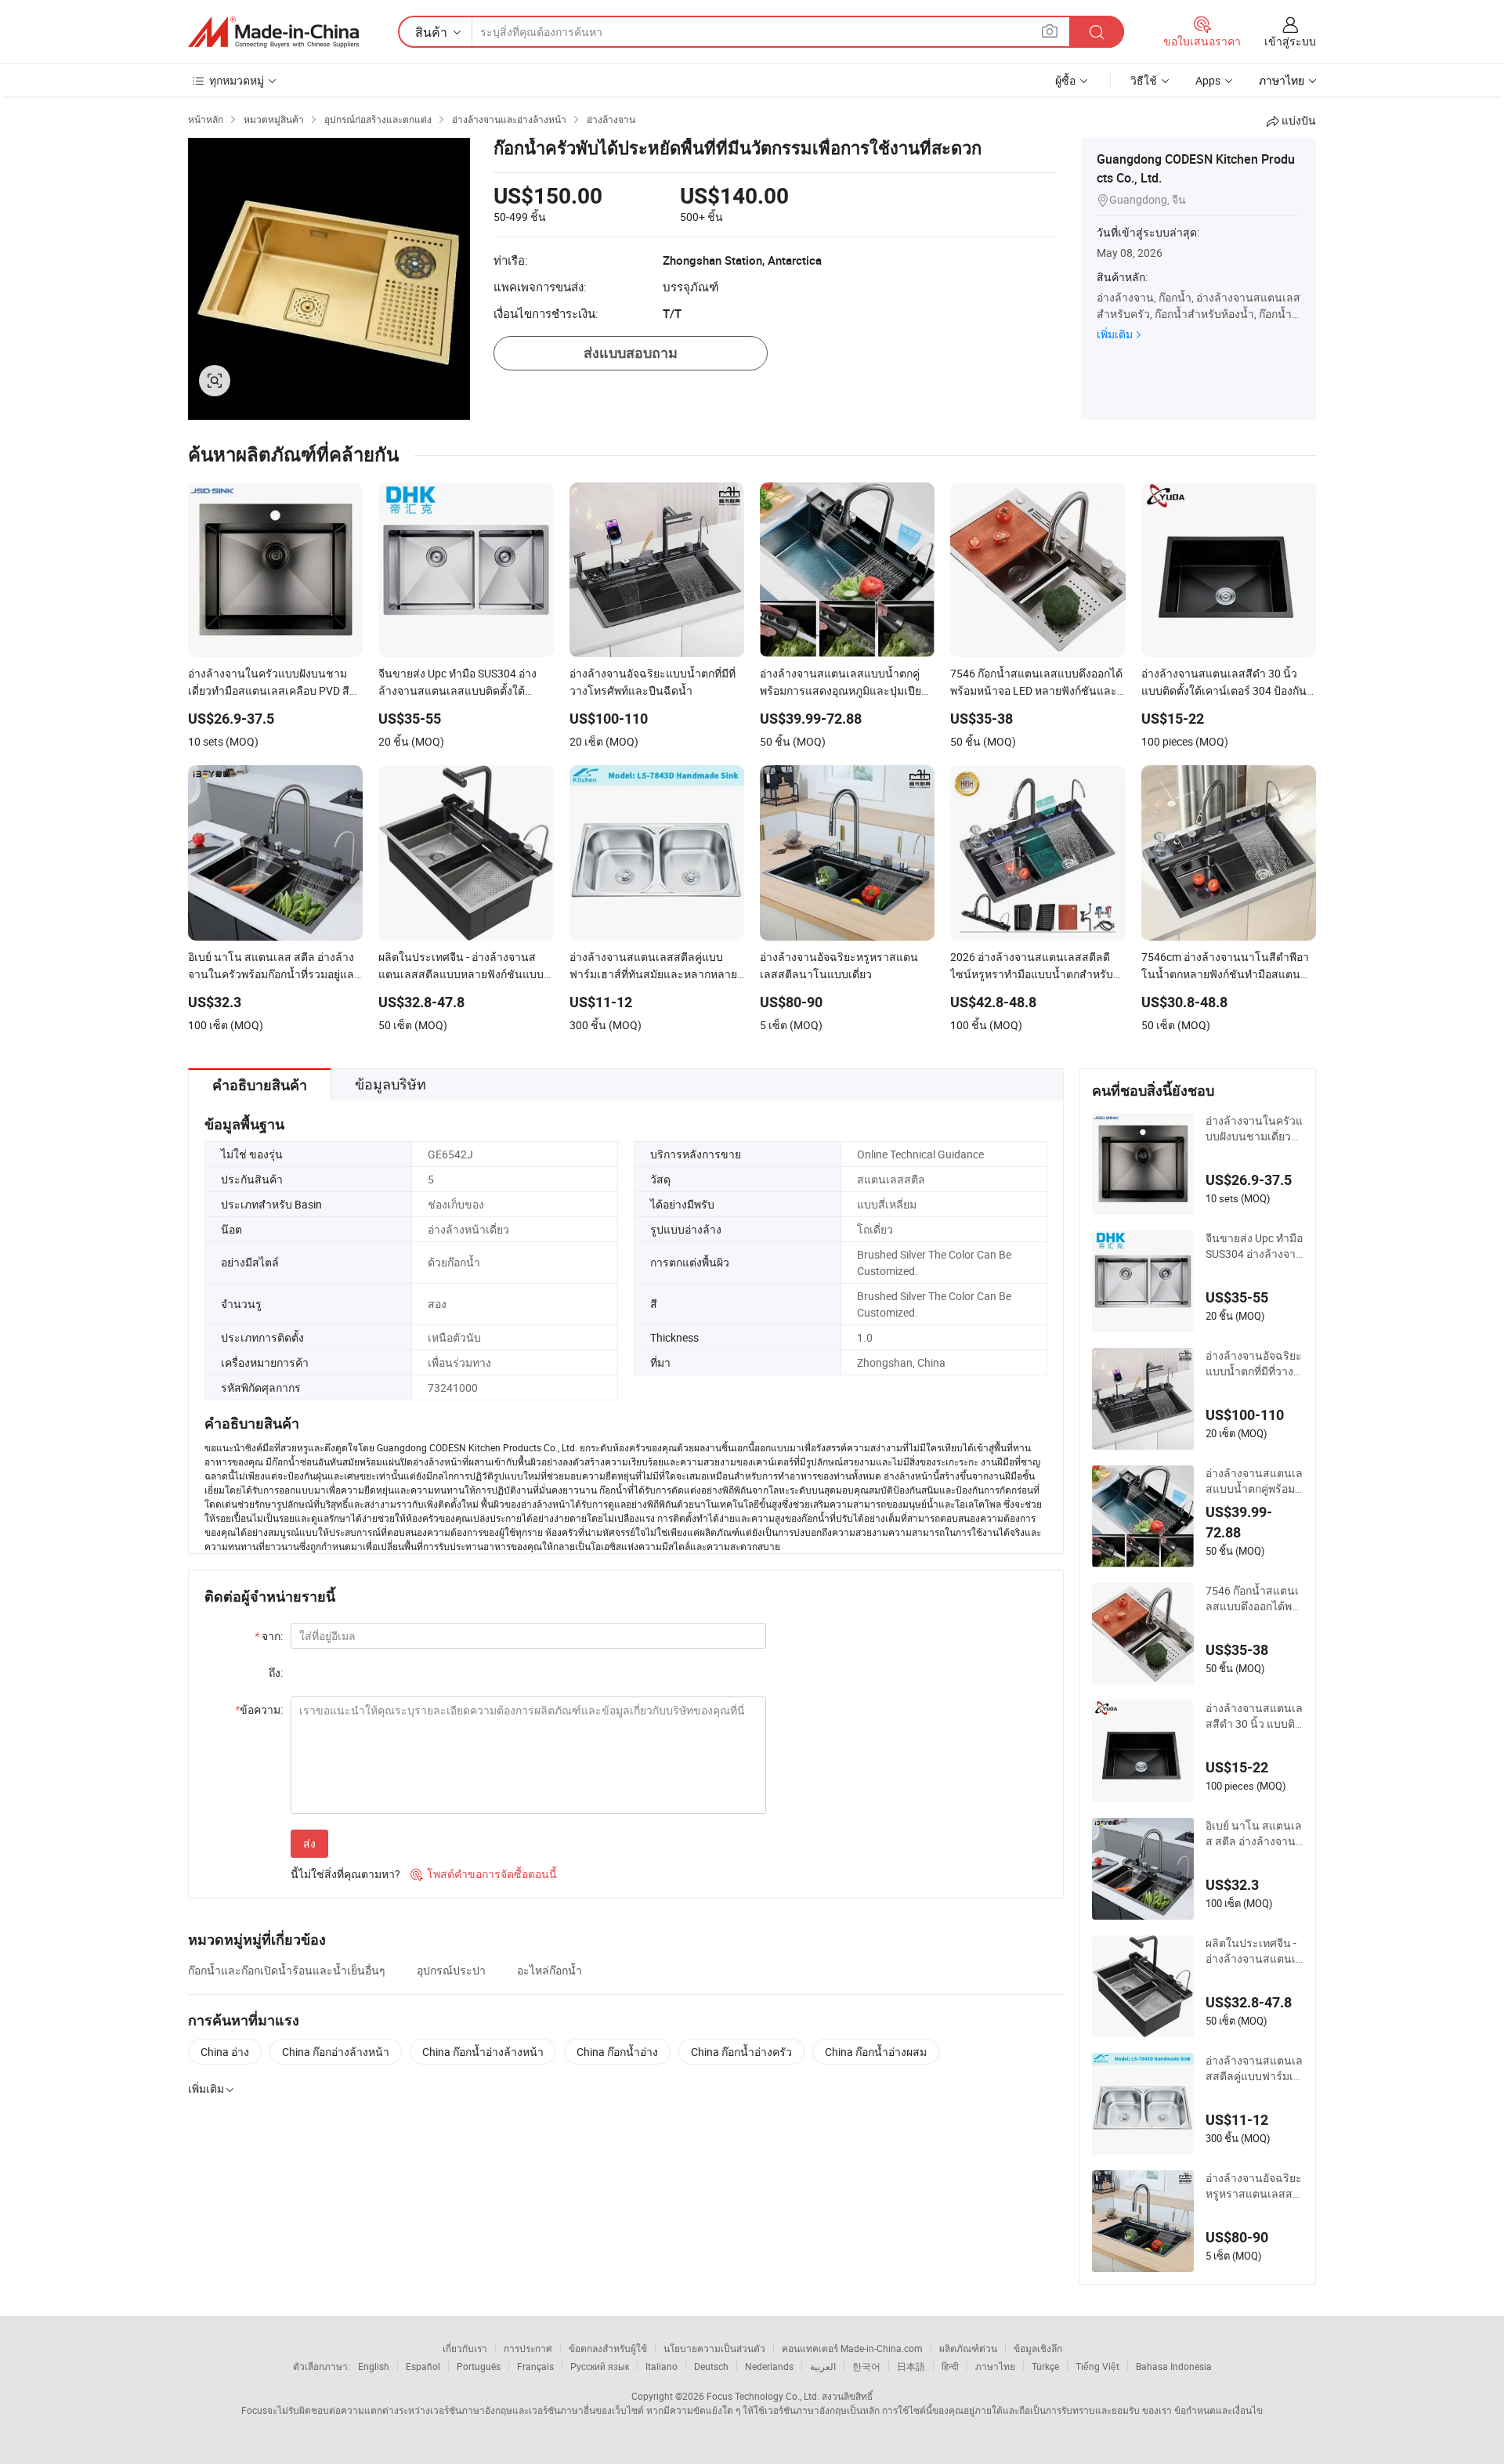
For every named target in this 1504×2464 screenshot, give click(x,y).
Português (479, 2366)
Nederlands (769, 2366)
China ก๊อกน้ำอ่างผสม (876, 2052)
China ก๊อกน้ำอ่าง (617, 2052)
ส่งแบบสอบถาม (631, 353)
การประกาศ (528, 2348)
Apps (1208, 80)
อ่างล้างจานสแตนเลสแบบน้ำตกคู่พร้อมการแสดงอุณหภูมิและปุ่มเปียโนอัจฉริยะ (1254, 1481)
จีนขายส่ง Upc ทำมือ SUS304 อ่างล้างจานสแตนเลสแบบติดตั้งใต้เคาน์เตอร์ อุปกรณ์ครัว (1255, 1246)
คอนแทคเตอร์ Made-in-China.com (852, 2348)
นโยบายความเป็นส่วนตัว (714, 2348)
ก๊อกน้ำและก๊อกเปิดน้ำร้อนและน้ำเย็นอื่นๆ (287, 1970)
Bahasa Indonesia (1174, 2366)
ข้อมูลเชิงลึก (1038, 2348)
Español (423, 2366)
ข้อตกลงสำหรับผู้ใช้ (608, 2348)
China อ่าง (225, 2052)
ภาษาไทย (995, 2366)
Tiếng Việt (1097, 2366)
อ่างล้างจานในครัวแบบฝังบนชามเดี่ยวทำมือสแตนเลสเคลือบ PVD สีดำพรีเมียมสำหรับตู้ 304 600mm (1255, 1129)
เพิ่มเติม (1115, 334)
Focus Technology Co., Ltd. (763, 2396)
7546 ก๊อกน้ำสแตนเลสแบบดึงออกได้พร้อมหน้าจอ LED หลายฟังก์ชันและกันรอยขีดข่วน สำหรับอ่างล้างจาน (1255, 1599)
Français (535, 2366)
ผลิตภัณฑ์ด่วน (968, 2348)
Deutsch (711, 2366)
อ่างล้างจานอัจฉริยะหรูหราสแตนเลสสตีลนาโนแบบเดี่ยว (1254, 2186)
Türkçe (1045, 2366)
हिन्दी (950, 2366)
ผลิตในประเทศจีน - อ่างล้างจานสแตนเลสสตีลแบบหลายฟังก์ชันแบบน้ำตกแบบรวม (1255, 1951)
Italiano (662, 2366)
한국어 (866, 2366)
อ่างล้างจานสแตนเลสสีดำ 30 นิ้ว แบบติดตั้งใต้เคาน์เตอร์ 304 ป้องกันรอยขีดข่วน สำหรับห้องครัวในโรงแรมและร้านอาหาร (1255, 1716)
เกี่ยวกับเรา (465, 2348)
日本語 (911, 2366)
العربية (823, 2366)
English (374, 2366)
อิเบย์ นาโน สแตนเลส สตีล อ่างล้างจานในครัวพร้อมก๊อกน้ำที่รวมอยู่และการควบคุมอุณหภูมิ (1254, 1834)
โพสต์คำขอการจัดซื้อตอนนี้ (484, 1874)
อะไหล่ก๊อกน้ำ (550, 1970)
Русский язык (600, 2366)
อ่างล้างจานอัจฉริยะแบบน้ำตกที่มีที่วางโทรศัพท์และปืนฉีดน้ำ (1254, 1364)
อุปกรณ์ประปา (451, 1970)
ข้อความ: (259, 1709)
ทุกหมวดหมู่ (237, 80)
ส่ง (309, 1843)
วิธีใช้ (1144, 80)
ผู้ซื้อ (1065, 80)
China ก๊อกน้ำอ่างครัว (741, 2052)
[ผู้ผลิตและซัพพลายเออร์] (273, 32)
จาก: (269, 1636)
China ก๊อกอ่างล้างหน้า (336, 2052)
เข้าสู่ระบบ (1290, 41)
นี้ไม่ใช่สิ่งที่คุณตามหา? (345, 1874)
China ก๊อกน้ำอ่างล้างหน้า (483, 2052)
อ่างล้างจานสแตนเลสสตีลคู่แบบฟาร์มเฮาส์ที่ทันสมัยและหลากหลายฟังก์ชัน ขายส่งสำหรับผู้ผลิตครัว (1255, 2068)
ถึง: (276, 1673)
